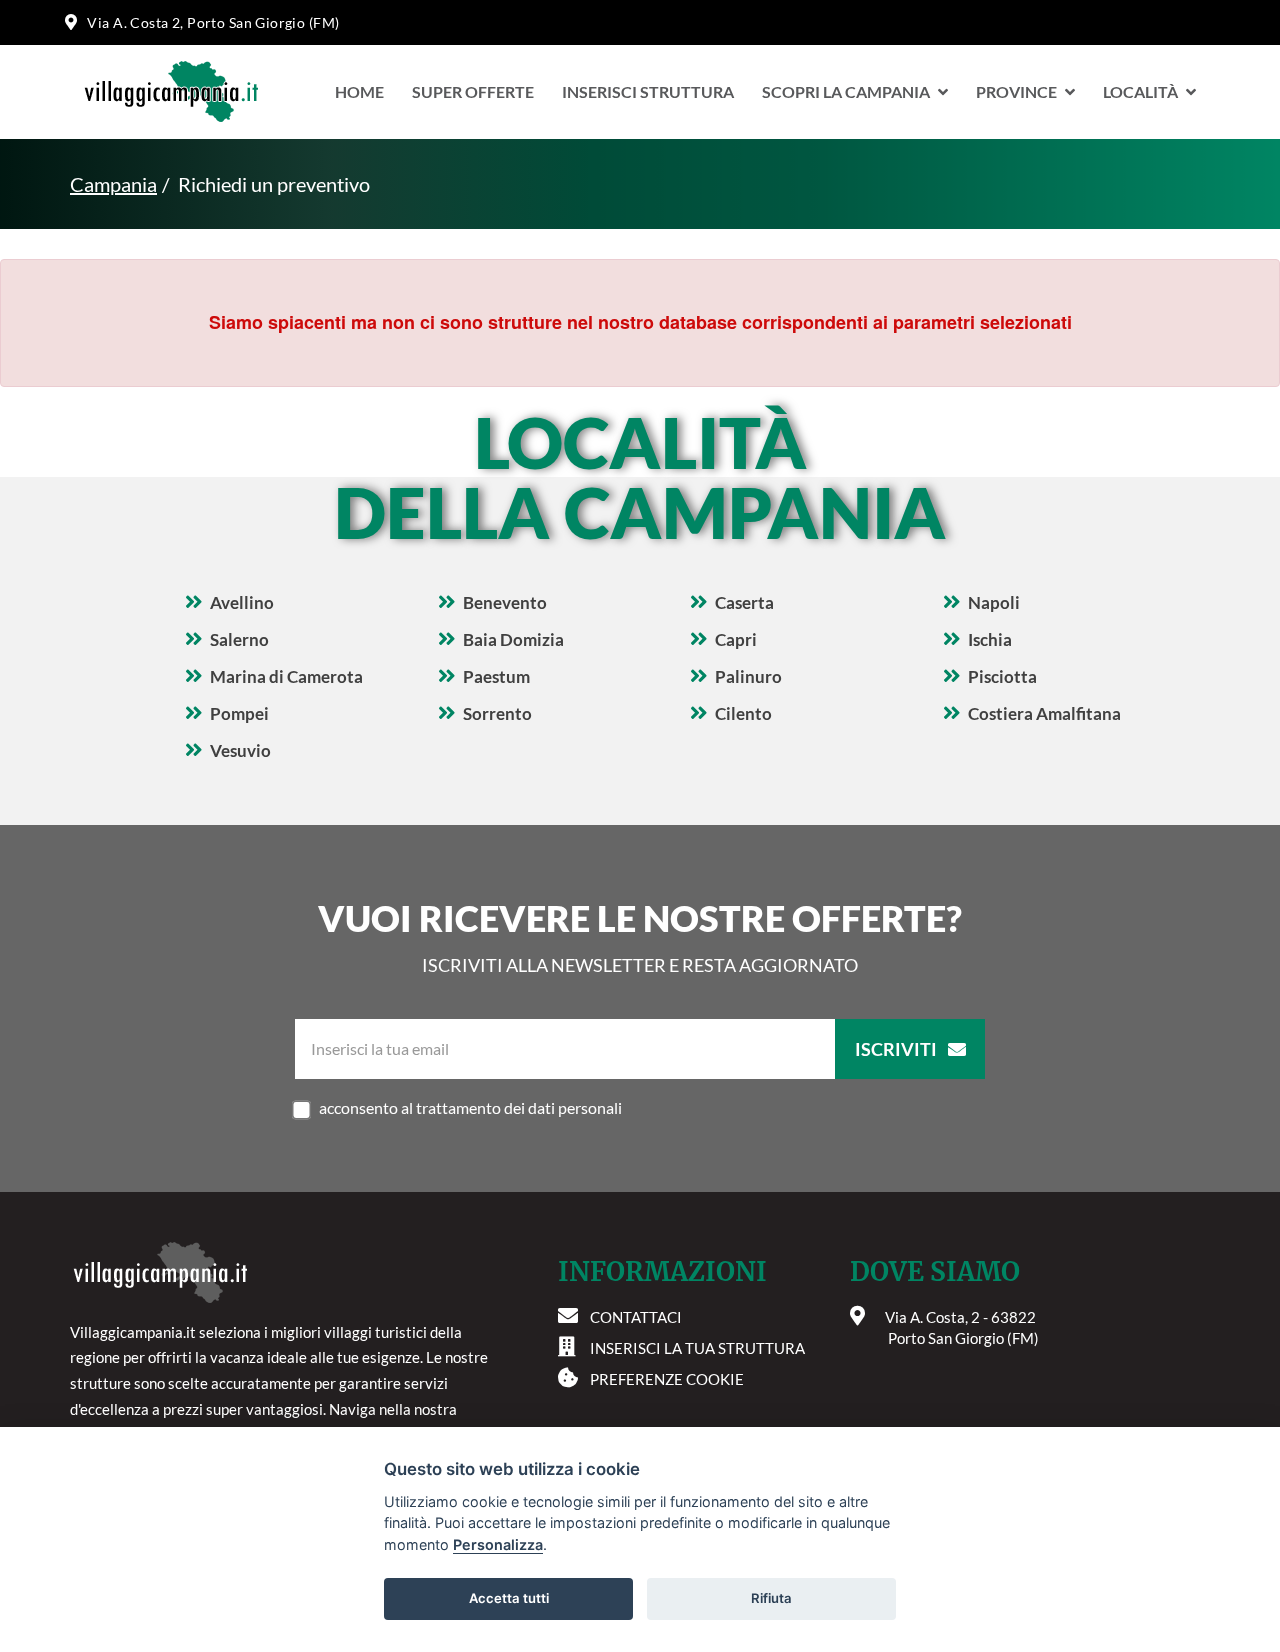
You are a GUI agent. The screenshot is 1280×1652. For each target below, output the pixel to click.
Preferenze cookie (667, 1379)
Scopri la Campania (846, 91)
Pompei (239, 713)
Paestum (496, 676)
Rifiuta (771, 1598)
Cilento (743, 713)
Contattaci (636, 1317)
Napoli (994, 602)
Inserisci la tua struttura (697, 1348)
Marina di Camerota (286, 676)
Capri (736, 639)
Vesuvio (240, 750)
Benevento (505, 602)
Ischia (990, 639)
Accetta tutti (509, 1598)
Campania (113, 184)
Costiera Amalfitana (1044, 713)
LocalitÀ (1140, 91)
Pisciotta (1002, 676)
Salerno (239, 639)
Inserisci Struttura (648, 91)
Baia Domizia (513, 639)
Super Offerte (473, 91)
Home (359, 91)
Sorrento (497, 713)
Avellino (242, 602)
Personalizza (498, 1544)
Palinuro (748, 676)
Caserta (744, 602)
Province (1016, 91)
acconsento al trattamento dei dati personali (470, 1107)
